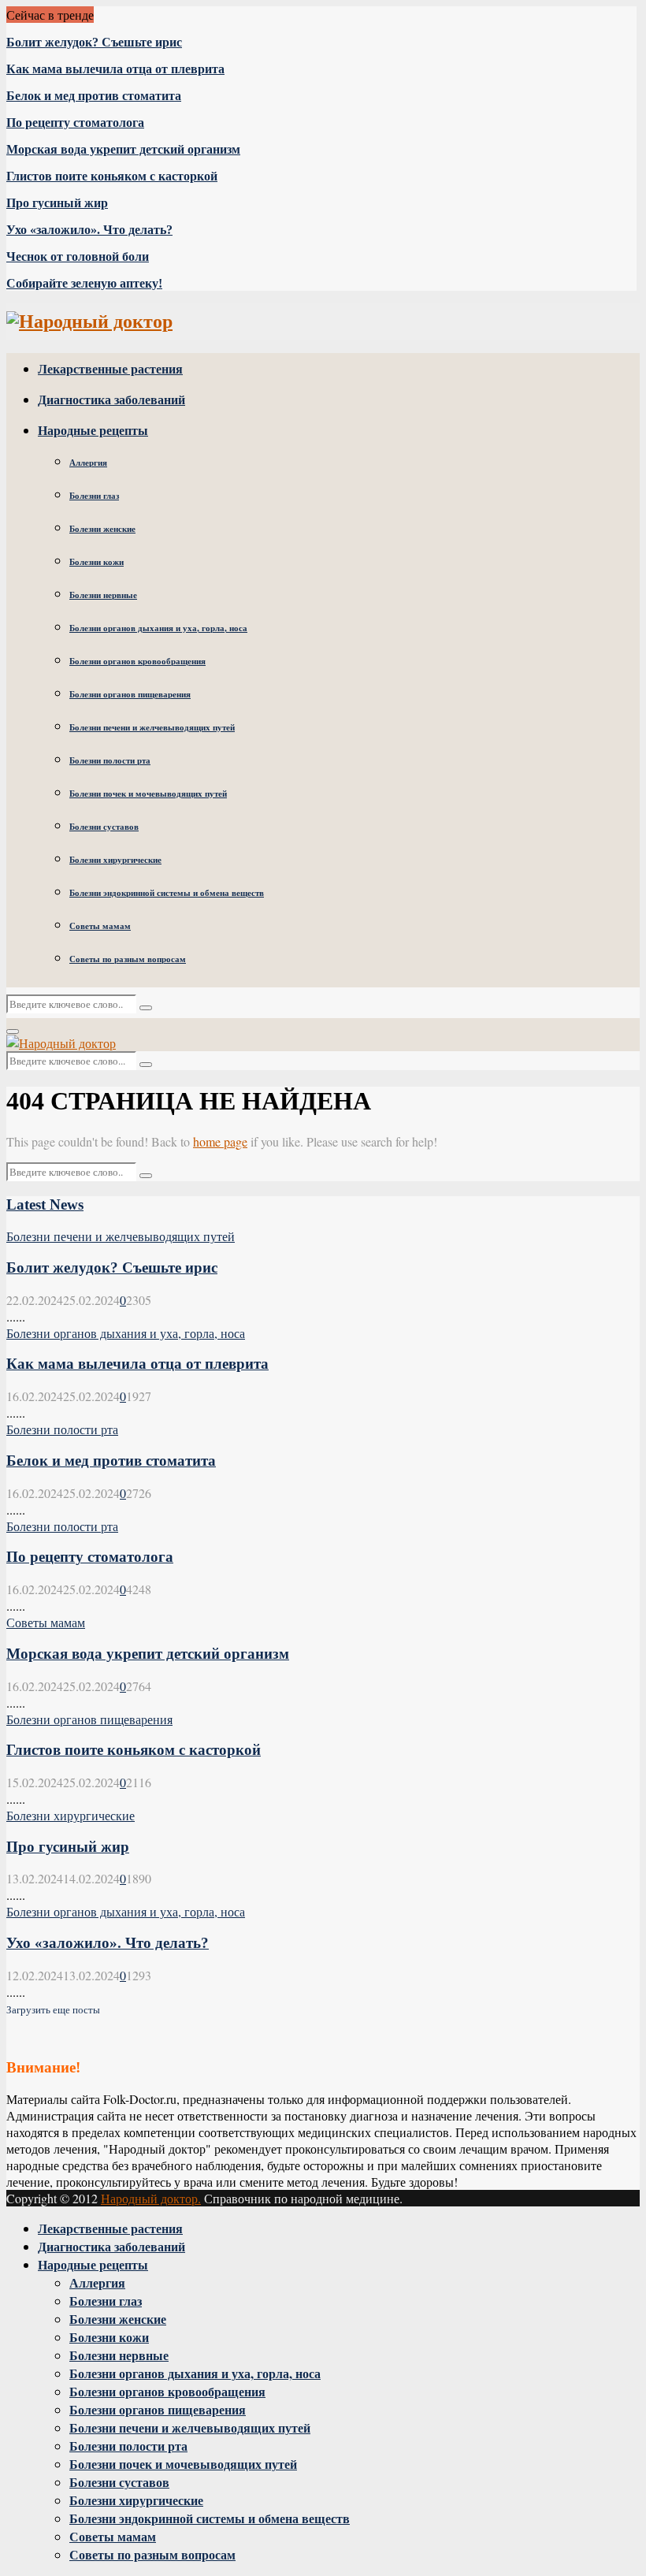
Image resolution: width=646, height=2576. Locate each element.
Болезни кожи (97, 562)
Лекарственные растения (110, 368)
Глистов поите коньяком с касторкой (112, 176)
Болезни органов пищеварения (130, 694)
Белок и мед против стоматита (94, 96)
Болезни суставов (104, 827)
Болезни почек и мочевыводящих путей (148, 794)
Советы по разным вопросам (128, 959)
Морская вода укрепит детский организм (123, 149)
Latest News (45, 1204)
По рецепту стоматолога (75, 123)
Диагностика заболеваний (111, 399)
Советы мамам (100, 926)
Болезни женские (102, 529)
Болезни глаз (94, 496)
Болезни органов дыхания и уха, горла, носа (158, 628)
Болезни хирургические (115, 860)
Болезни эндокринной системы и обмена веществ (167, 893)
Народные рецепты (93, 430)
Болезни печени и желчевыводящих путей (152, 727)
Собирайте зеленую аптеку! (84, 283)
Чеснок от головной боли (78, 256)
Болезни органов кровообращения (137, 661)
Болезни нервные (103, 595)
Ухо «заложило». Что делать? (89, 230)
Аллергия (88, 463)
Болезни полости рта (110, 760)
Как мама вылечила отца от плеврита (115, 69)
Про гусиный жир (57, 203)
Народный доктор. (151, 2198)
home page (220, 1141)
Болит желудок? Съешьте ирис (94, 42)
